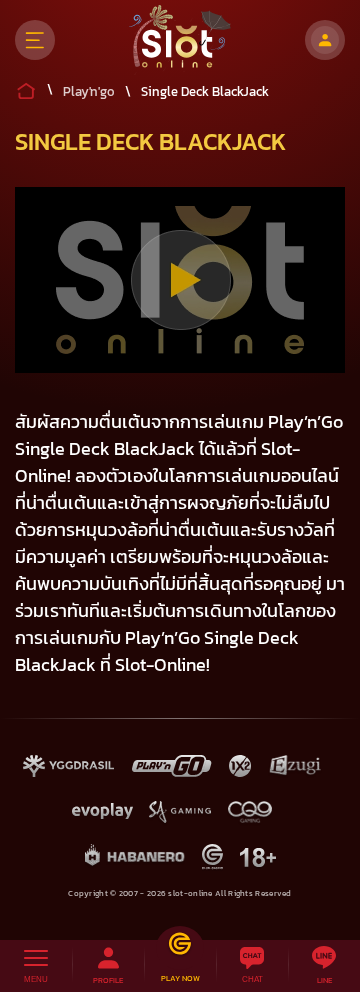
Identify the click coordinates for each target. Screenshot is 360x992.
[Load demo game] (180, 280)
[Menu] (35, 40)
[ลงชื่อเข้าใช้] (325, 40)
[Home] (180, 40)
